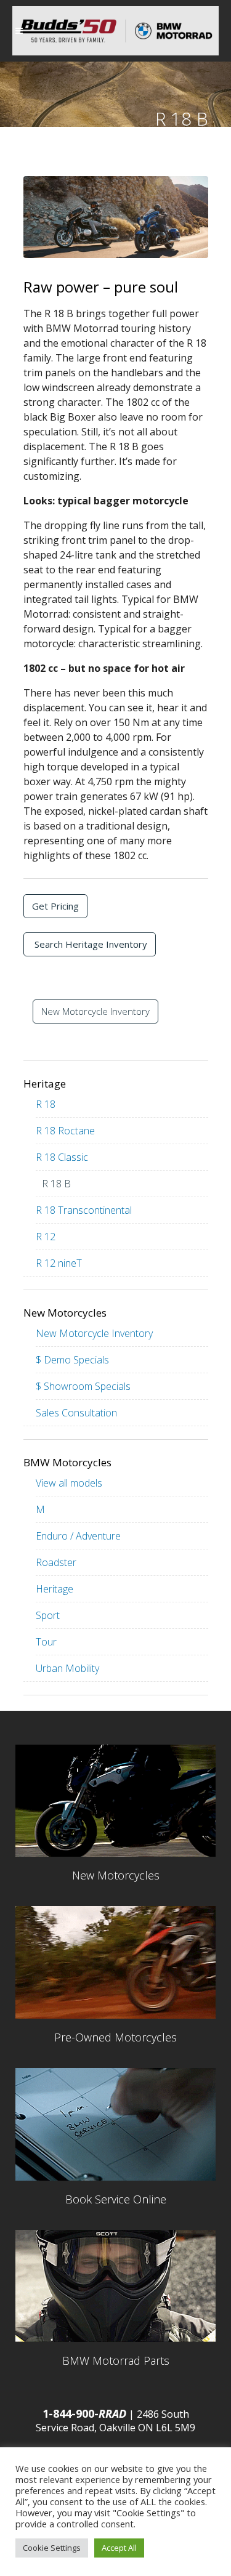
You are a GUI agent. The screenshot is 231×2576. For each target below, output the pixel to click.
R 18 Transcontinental (84, 1210)
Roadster (56, 1562)
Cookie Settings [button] (52, 2548)
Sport (48, 1615)
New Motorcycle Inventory (95, 1011)
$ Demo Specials (72, 1360)
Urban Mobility (67, 1668)
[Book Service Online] (115, 2124)
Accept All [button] (119, 2548)
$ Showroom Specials (83, 1386)
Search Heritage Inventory (90, 944)
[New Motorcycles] (115, 1801)
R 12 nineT (59, 1263)
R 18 (46, 1104)
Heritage (55, 1589)
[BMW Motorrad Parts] (115, 2286)
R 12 (46, 1237)
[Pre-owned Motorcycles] (115, 1962)
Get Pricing (55, 906)
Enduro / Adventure (78, 1536)
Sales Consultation (76, 1413)
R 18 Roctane (65, 1131)
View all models (69, 1483)
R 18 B (56, 1184)
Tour (46, 1642)
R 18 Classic (62, 1157)
